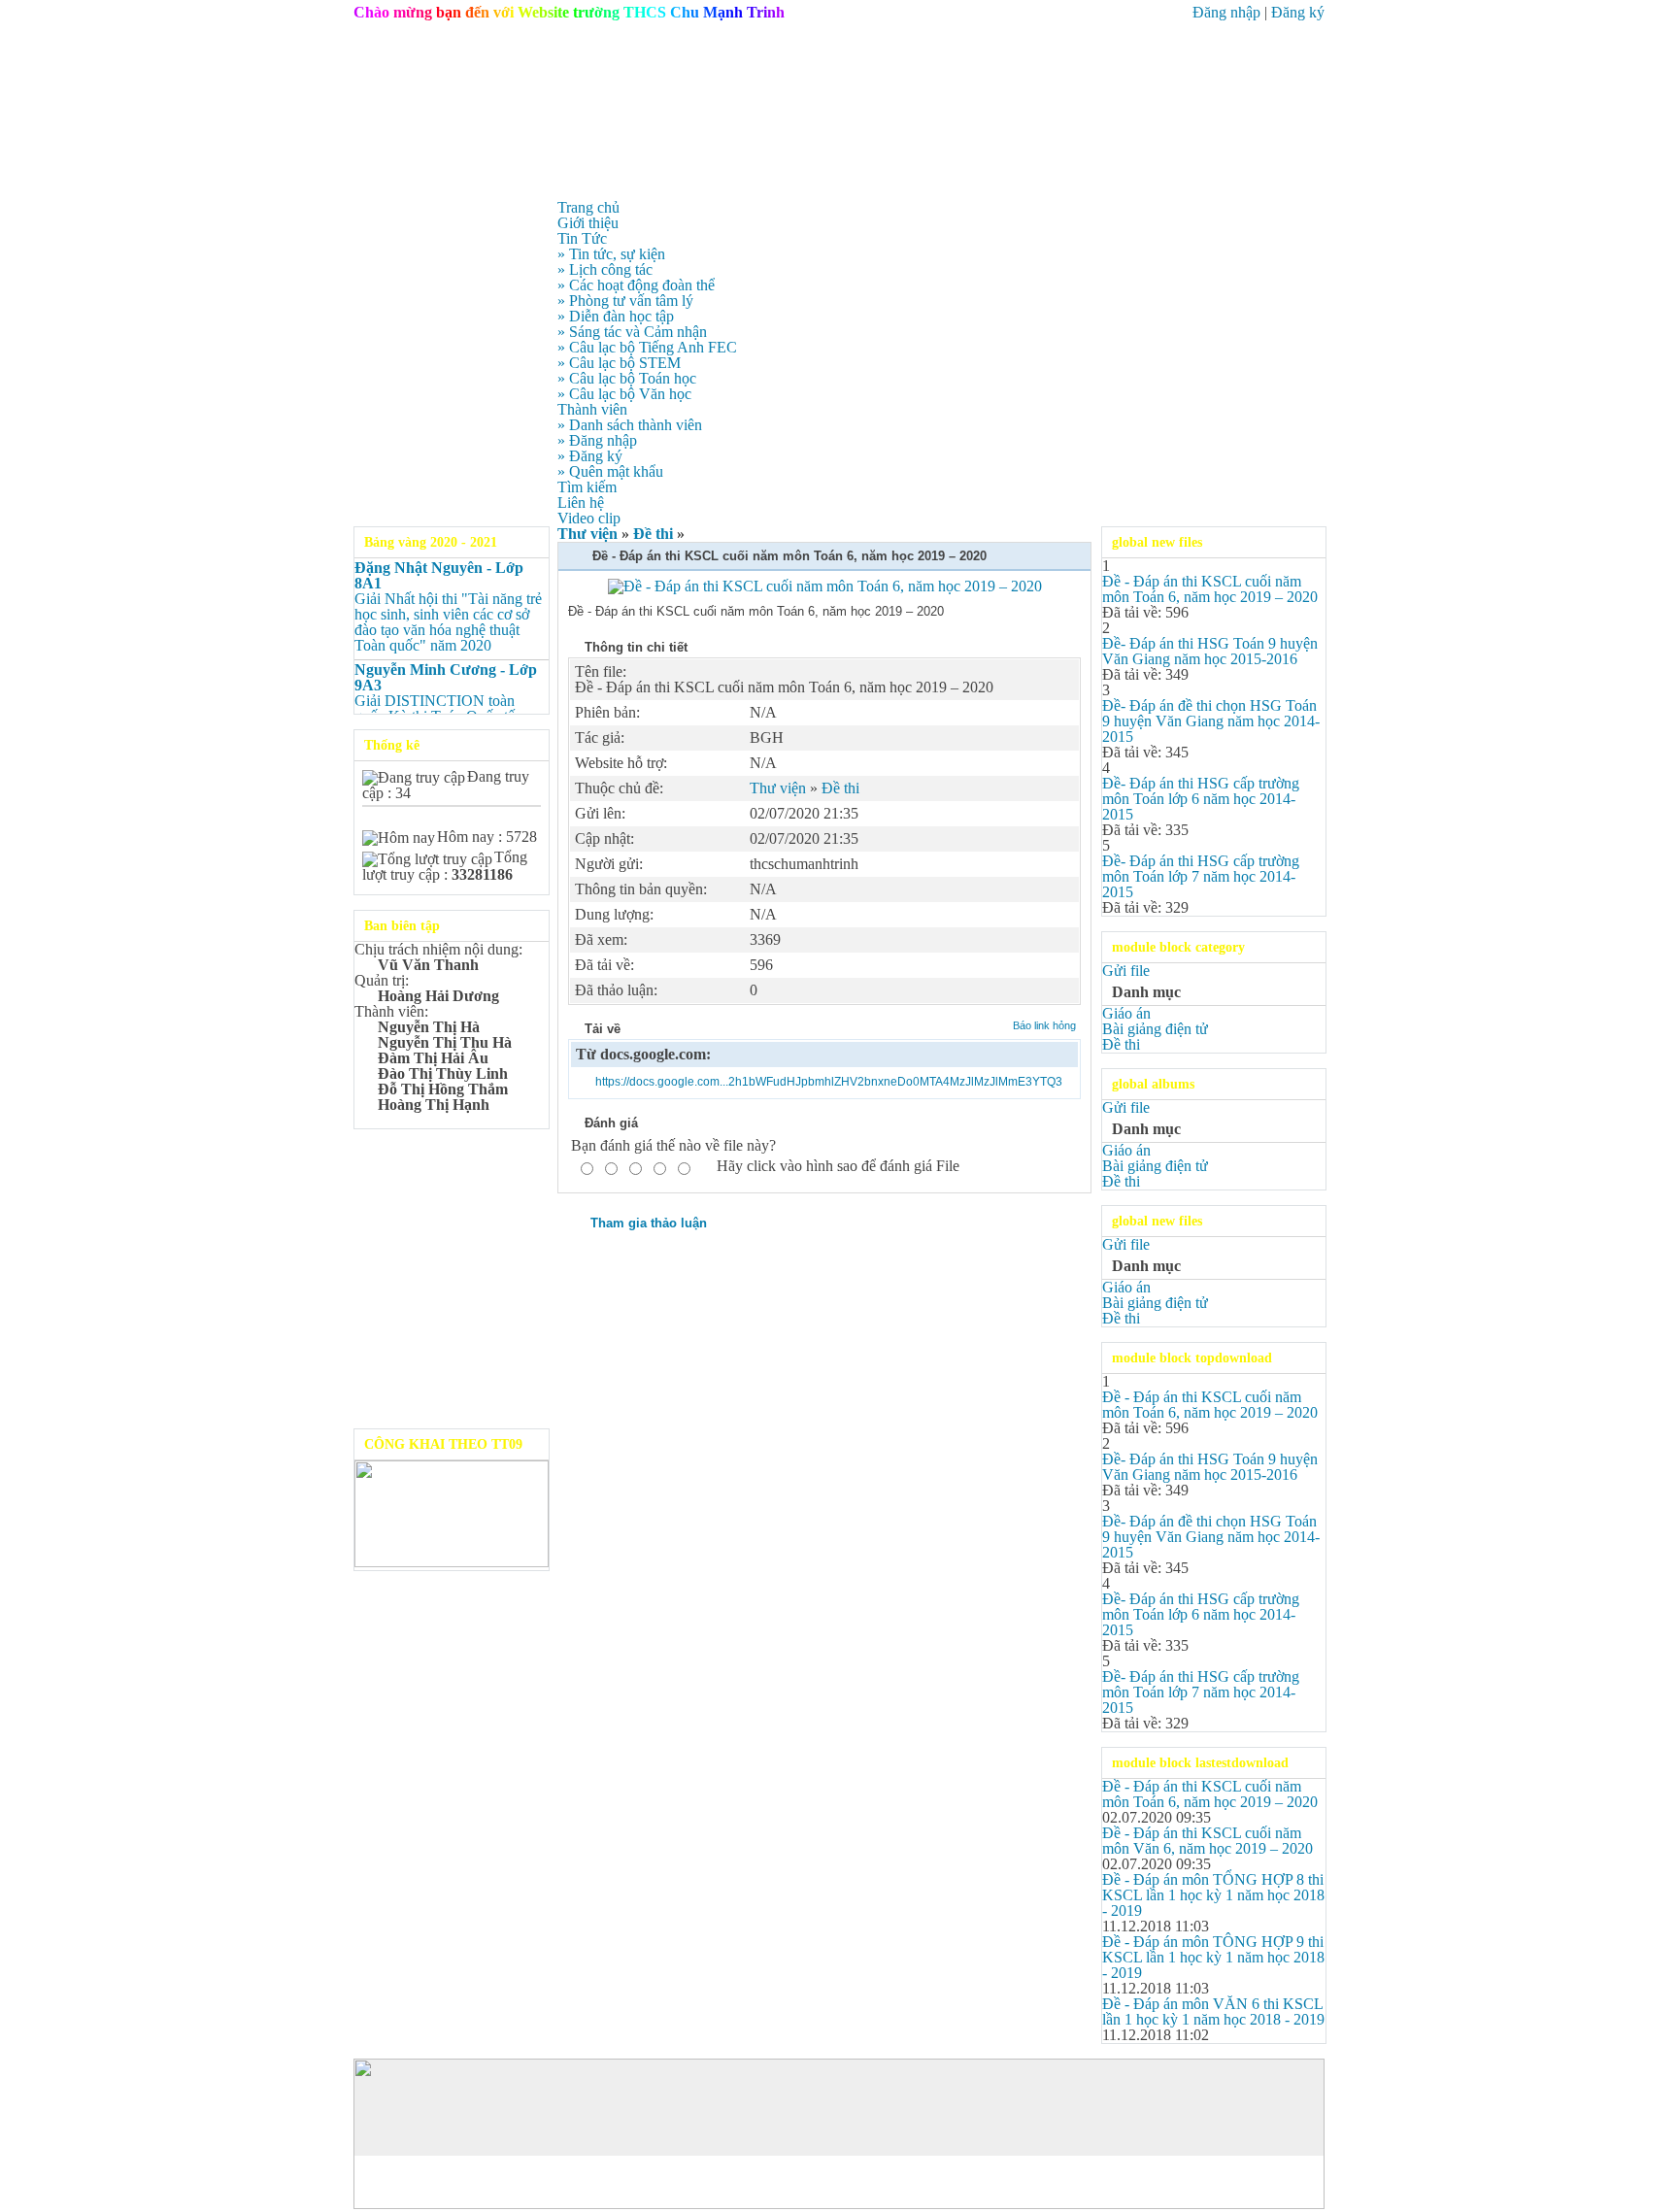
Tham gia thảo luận (649, 1223)
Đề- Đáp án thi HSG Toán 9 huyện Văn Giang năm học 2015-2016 (1210, 651)
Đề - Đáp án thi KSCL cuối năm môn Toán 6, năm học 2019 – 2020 (1210, 589)
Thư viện (587, 534)
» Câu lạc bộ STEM (619, 363)
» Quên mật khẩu (610, 471)
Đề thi (653, 534)
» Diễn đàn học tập (616, 316)
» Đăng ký (590, 456)
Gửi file (1126, 971)
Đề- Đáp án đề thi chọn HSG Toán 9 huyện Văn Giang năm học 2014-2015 (1211, 721)
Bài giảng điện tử (1155, 1029)
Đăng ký (1298, 12)
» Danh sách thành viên (630, 425)
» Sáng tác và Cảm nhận (632, 332)
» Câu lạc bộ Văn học (624, 394)
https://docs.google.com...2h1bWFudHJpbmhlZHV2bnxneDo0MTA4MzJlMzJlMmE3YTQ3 (829, 1082)
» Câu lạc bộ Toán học (627, 378)
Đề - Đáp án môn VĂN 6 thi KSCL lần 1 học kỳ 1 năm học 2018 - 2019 (1213, 2011)
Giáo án (1126, 1013)
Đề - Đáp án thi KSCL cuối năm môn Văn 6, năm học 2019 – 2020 (1208, 1841)
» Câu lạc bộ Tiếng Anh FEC (647, 347)
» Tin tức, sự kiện (611, 254)
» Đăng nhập (597, 440)
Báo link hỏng (1044, 1025)
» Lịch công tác (605, 269)
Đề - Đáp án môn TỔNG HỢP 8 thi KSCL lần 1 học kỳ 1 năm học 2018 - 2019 (1213, 1895)
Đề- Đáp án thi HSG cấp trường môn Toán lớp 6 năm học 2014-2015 (1201, 799)
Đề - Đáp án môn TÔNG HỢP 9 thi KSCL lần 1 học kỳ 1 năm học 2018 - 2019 (1213, 1957)
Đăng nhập (1226, 12)
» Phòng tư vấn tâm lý (625, 301)
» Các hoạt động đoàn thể (636, 285)
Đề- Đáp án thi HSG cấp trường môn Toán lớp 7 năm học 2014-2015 (1201, 876)
